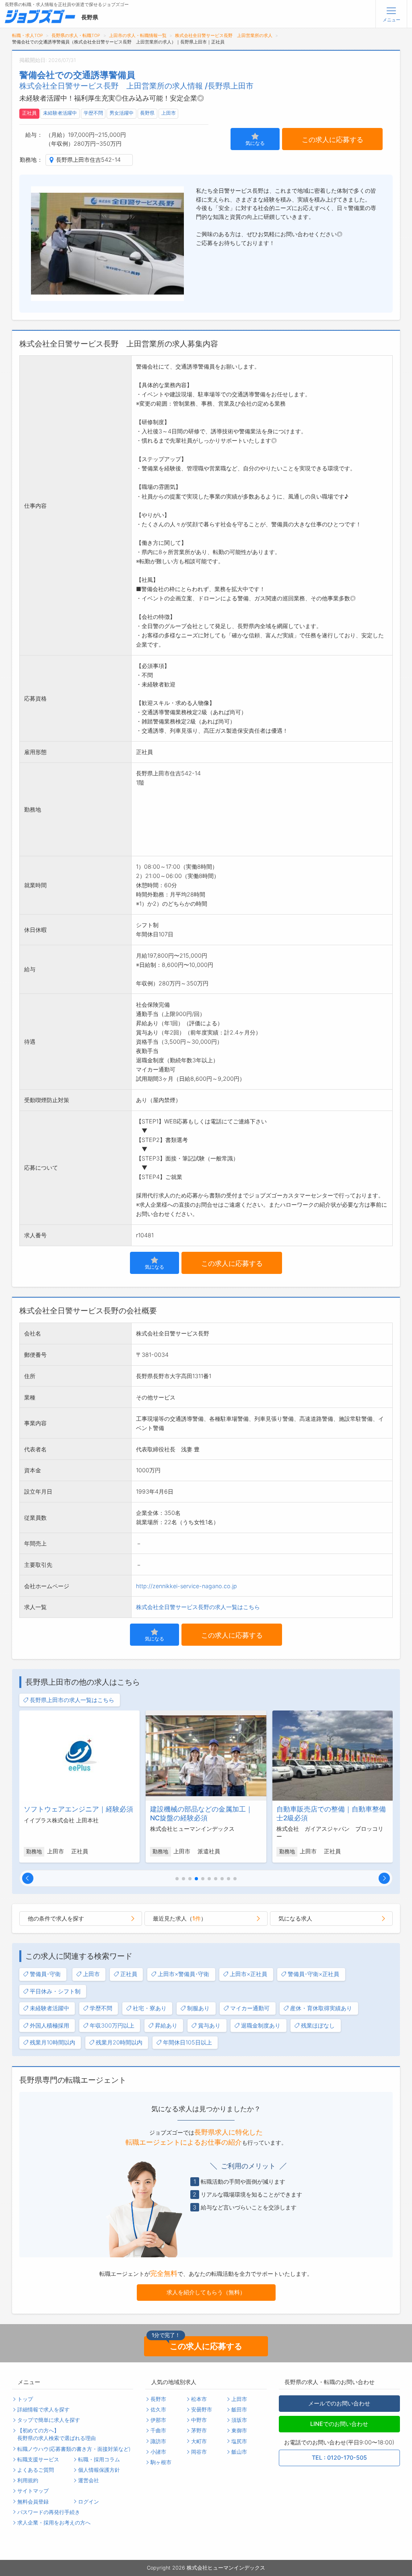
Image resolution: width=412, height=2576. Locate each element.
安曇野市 (202, 2410)
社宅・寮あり (150, 2008)
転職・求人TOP (28, 36)
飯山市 (239, 2452)
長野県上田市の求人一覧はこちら (72, 1700)
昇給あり (166, 2025)
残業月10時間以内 (53, 2042)
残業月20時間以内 (119, 2042)
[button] (28, 1878)
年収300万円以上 (112, 2025)
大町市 (199, 2441)
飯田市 (239, 2410)
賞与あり (209, 2025)
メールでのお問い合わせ (339, 2403)
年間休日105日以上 (187, 2042)
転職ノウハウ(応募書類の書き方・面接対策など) (74, 2449)
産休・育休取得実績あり (321, 2008)
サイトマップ (33, 2491)
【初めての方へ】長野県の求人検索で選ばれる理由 (57, 2434)
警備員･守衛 (45, 1974)
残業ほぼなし (318, 2025)
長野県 (147, 113)
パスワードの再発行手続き (49, 2512)
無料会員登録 (33, 2502)
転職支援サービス (38, 2460)
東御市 (239, 2431)
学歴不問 (93, 113)
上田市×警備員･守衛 (183, 1974)
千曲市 (158, 2431)
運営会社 (89, 2480)
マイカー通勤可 (250, 2008)
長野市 (158, 2399)
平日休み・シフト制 (55, 1991)
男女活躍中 (122, 113)
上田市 (169, 113)
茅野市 (199, 2431)
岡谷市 (199, 2452)
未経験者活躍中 (60, 113)
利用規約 (28, 2480)
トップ (25, 2399)
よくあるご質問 (36, 2470)
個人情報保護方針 (99, 2470)
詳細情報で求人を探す (43, 2410)
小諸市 (158, 2452)
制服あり (198, 2008)
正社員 (29, 113)
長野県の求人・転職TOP (76, 36)
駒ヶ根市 (161, 2462)
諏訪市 (158, 2441)
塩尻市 (239, 2441)
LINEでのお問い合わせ (339, 2424)
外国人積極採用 (49, 2025)
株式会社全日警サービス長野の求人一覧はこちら (198, 1607)
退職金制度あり (261, 2025)
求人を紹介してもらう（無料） (206, 2292)
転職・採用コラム (99, 2460)
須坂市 (239, 2420)
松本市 (199, 2399)
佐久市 (158, 2410)
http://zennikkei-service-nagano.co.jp (186, 1586)
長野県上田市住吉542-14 (88, 160)
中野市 (199, 2420)
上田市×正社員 (248, 1974)
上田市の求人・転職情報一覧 (138, 36)
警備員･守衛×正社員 (313, 1974)
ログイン (89, 2502)
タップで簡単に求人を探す (49, 2420)
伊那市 (158, 2420)
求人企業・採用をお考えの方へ (54, 2523)
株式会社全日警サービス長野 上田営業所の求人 (224, 36)
